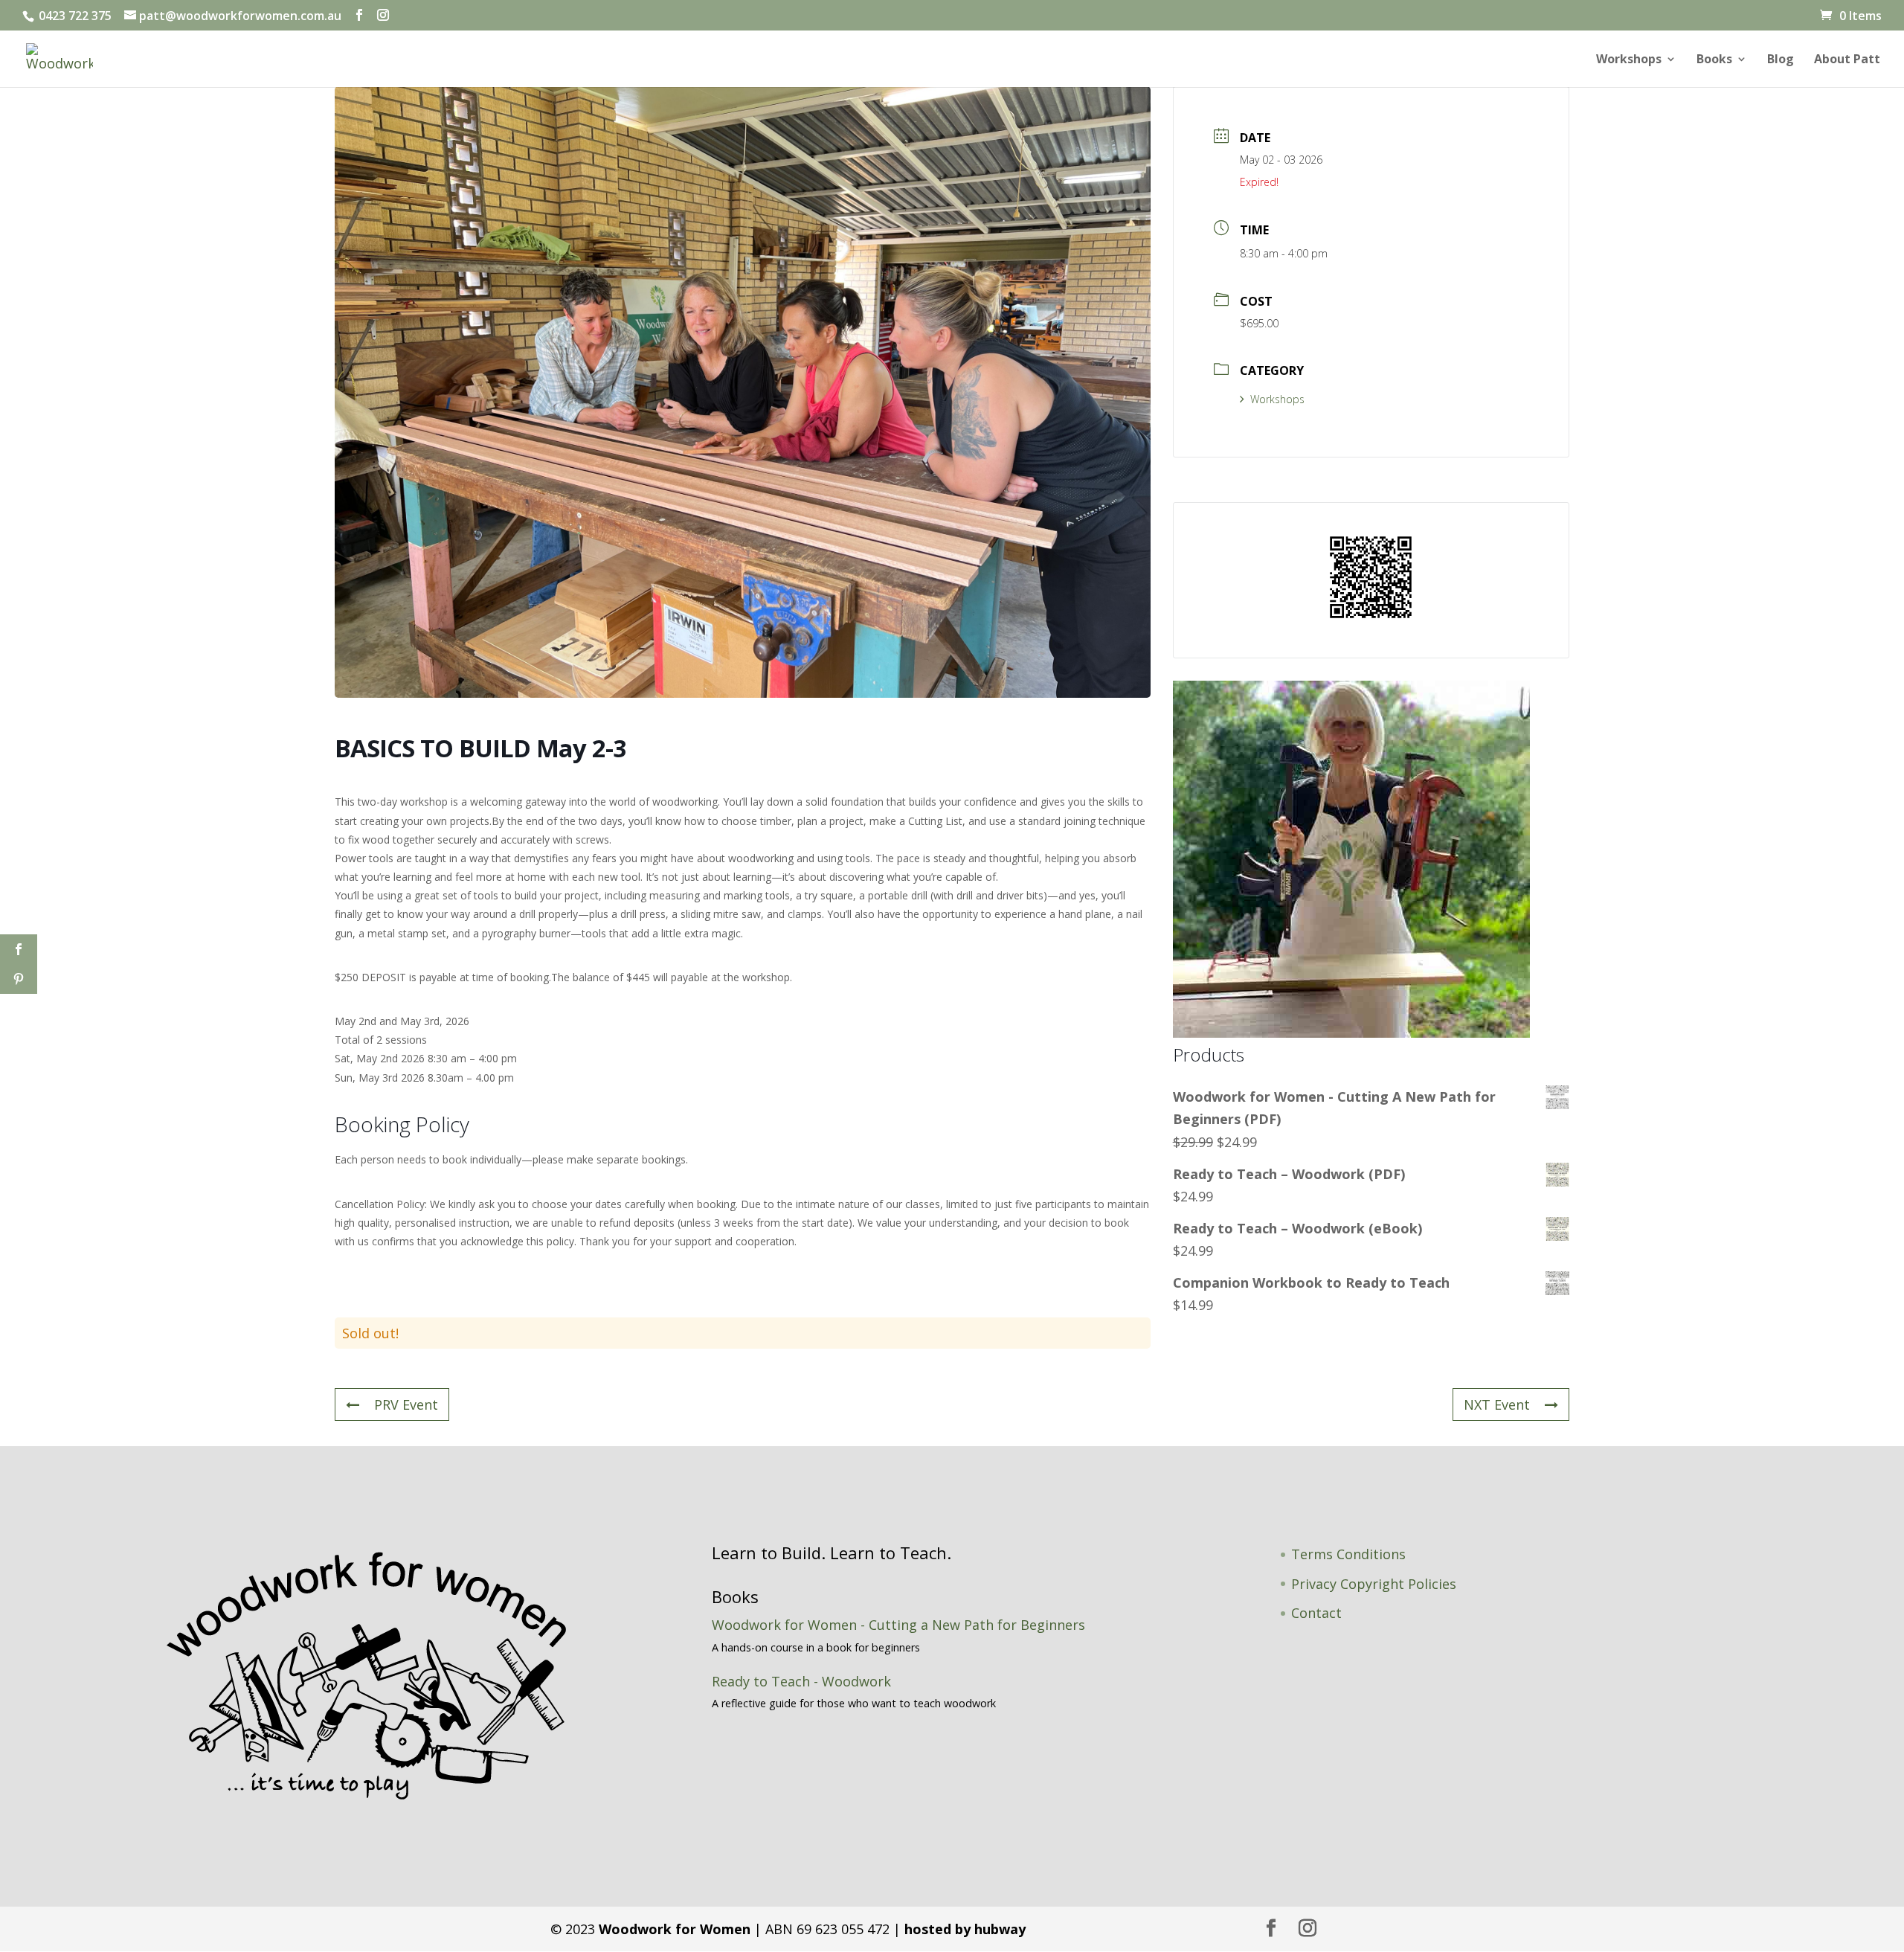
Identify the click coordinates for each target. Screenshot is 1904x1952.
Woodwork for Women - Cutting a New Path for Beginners (898, 1625)
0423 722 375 (74, 16)
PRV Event (406, 1404)
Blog (1781, 60)
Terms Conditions (1348, 1554)
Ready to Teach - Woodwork (801, 1681)
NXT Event (1497, 1404)
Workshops (1629, 60)
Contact (1316, 1613)
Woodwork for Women (675, 1929)
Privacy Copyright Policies (1374, 1584)
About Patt (1847, 60)
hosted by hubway (965, 1929)
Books (1714, 60)
